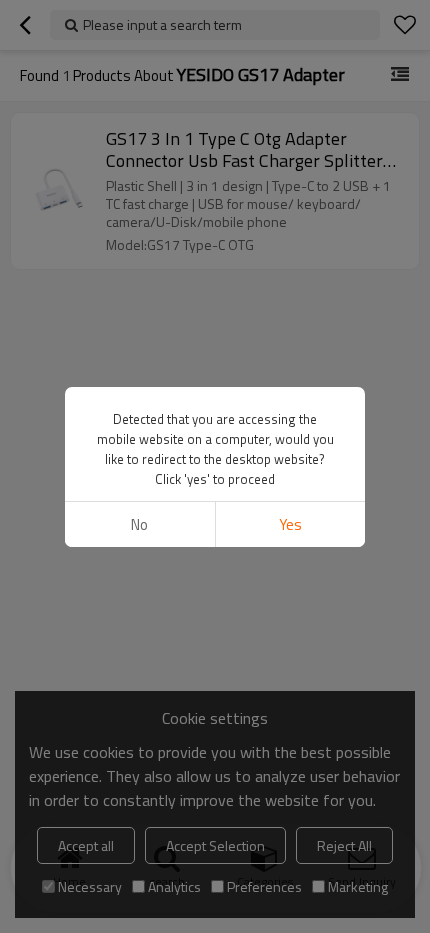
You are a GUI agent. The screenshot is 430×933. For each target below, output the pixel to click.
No (139, 524)
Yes (290, 524)
